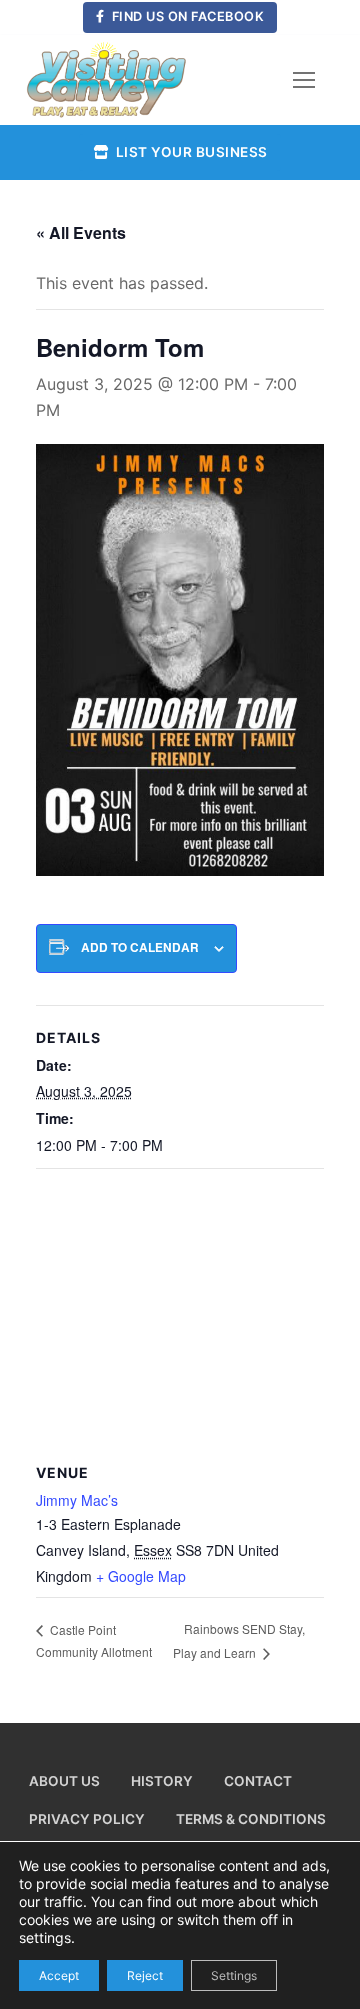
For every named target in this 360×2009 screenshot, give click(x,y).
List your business (190, 152)
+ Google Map (141, 1576)
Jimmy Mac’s (77, 1500)
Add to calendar (140, 947)
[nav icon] (304, 80)
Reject (145, 1974)
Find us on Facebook (186, 16)
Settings (234, 1974)
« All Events (81, 232)
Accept (59, 1974)
